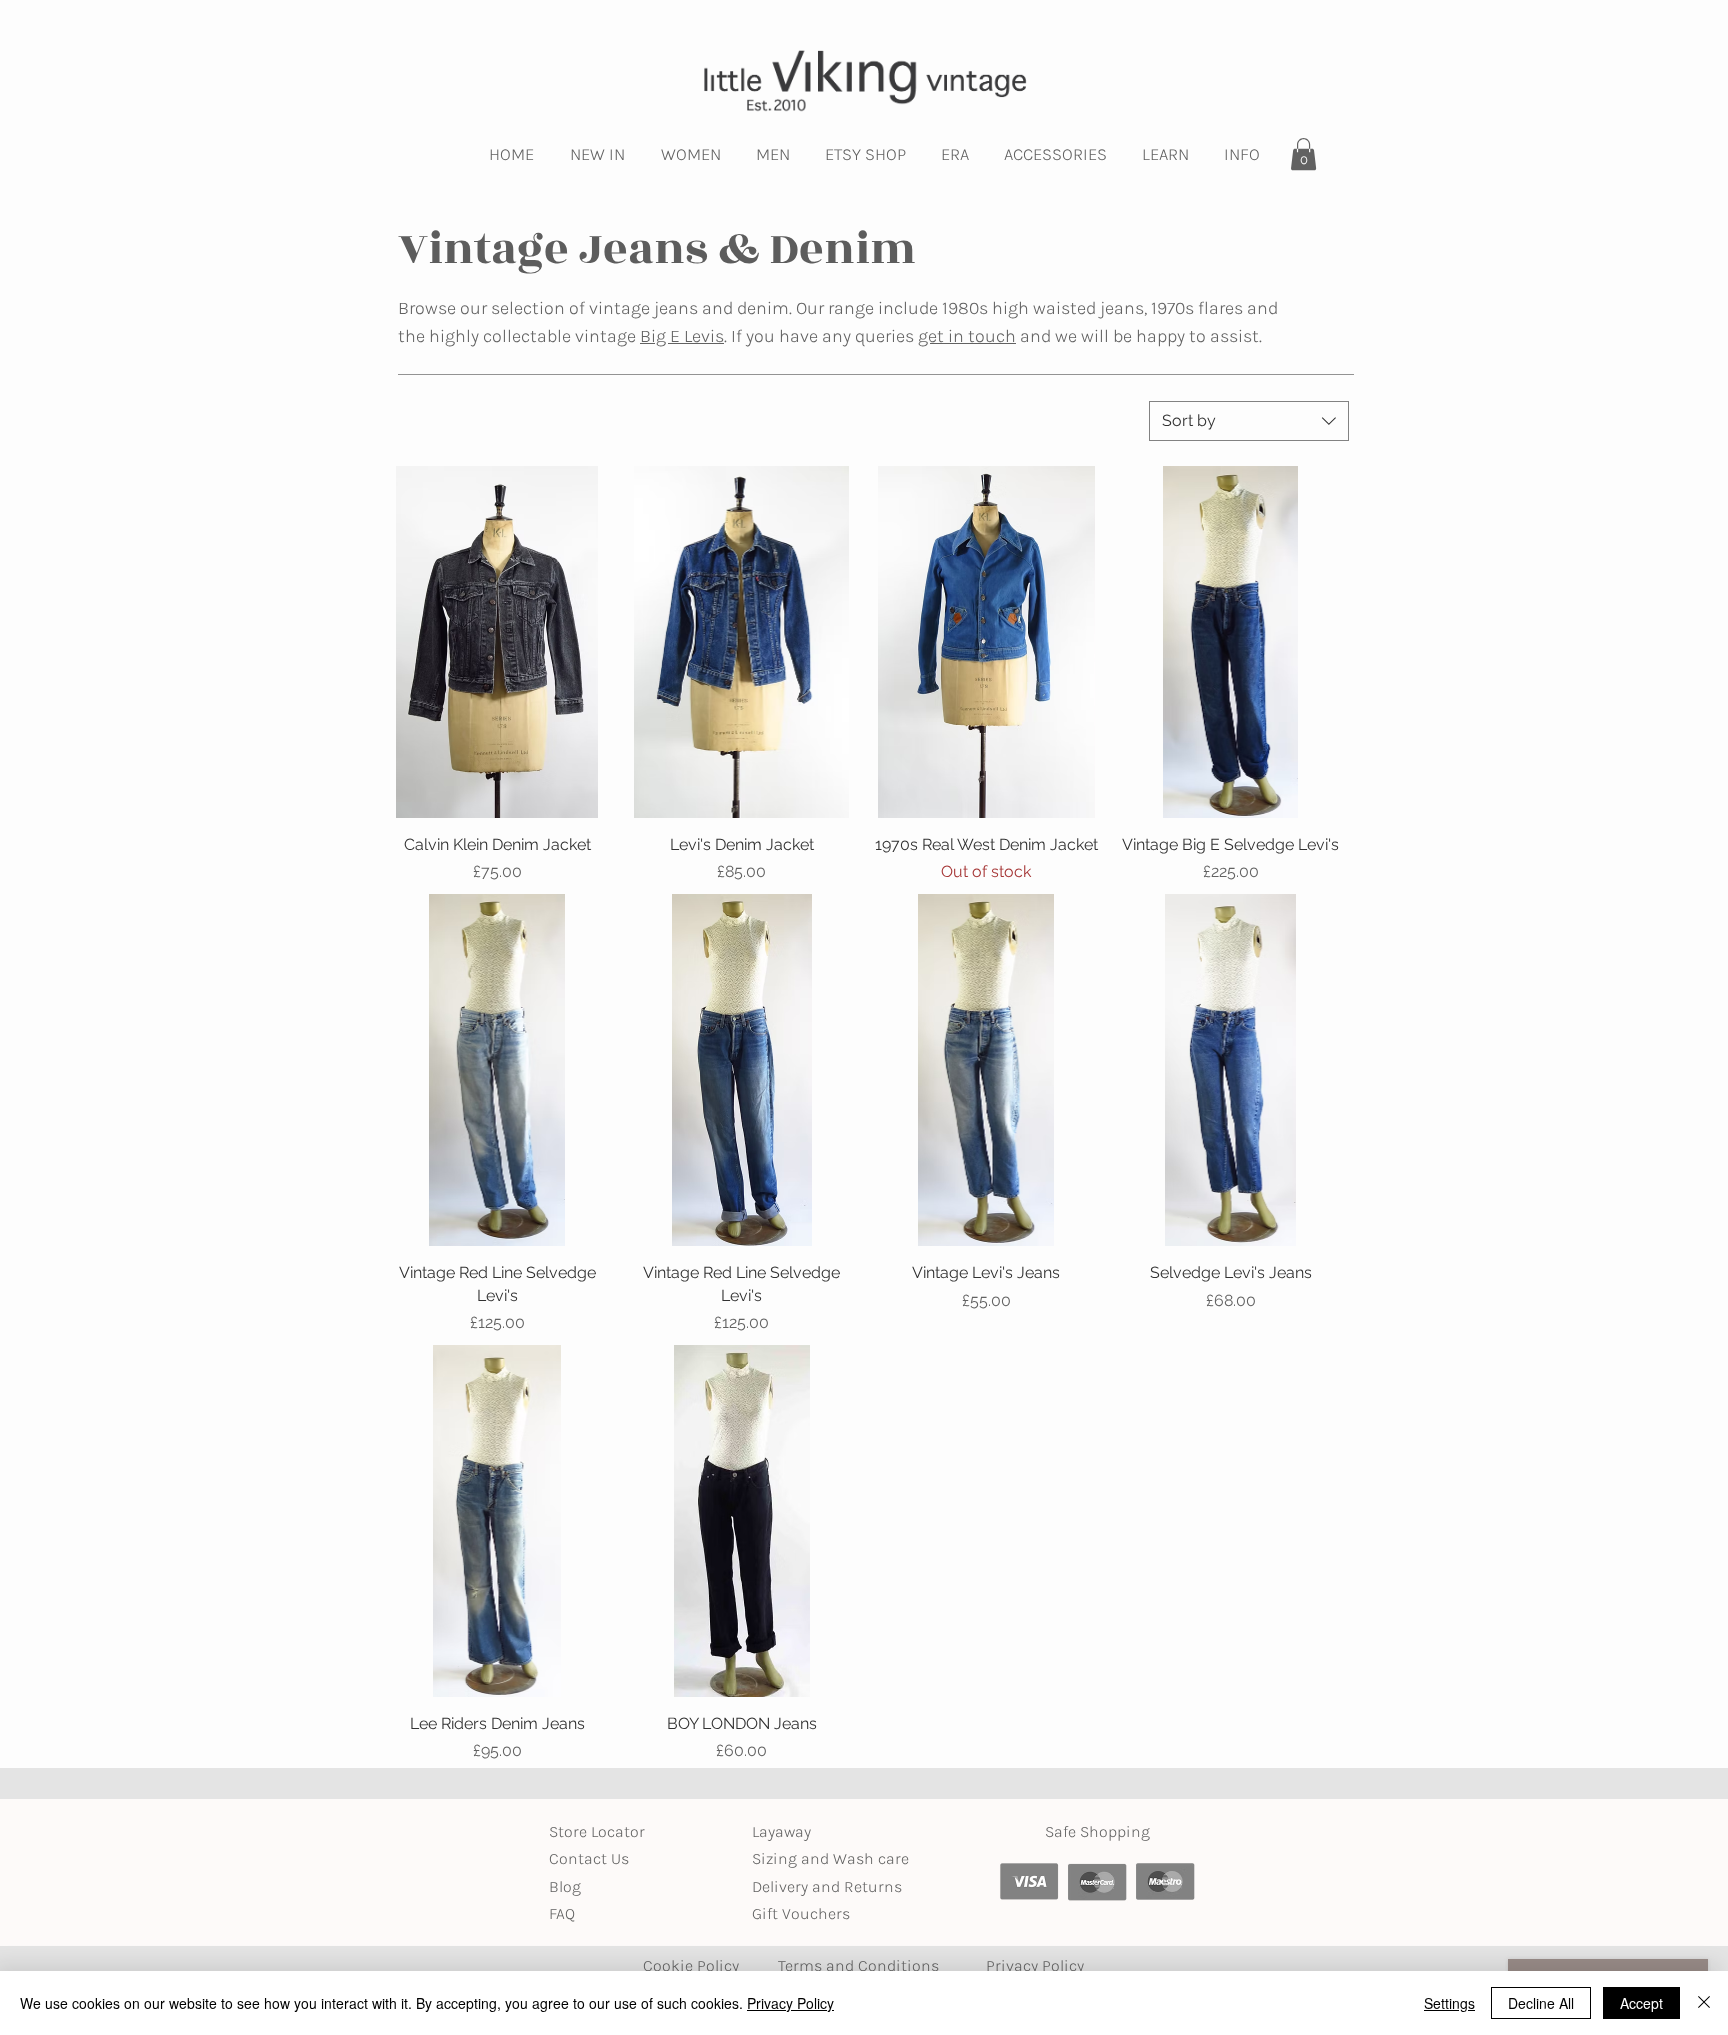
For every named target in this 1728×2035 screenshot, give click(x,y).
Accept (1641, 2003)
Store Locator (597, 1831)
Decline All (1541, 2003)
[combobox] (1249, 421)
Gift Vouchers (801, 1913)
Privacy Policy (790, 2003)
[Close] (1704, 2003)
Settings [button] (1449, 2003)
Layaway (781, 1831)
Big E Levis (682, 336)
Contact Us (589, 1858)
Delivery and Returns (827, 1886)
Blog (565, 1886)
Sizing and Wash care (830, 1858)
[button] (597, 154)
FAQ (562, 1913)
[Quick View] (497, 642)
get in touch (967, 336)
